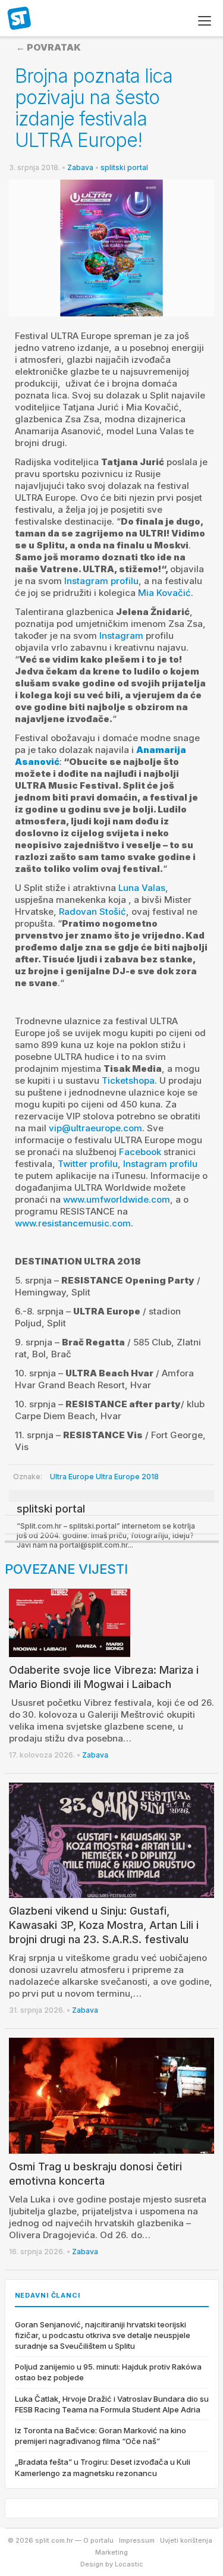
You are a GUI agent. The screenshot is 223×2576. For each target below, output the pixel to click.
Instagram (121, 636)
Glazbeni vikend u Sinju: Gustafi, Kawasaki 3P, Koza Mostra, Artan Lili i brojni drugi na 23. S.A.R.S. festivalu (104, 1925)
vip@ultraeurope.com (95, 1128)
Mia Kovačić (164, 593)
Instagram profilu (101, 581)
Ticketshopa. (129, 1080)
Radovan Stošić (92, 912)
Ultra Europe (72, 1477)
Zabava (80, 167)
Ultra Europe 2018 (127, 1477)
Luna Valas (142, 888)
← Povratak (48, 47)
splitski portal (124, 167)
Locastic (129, 2564)
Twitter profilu (88, 1164)
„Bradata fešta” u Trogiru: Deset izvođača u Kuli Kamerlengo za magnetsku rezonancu (103, 2467)
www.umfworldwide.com (117, 1199)
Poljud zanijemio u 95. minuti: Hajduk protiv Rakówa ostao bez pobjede (108, 2372)
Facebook (140, 1152)
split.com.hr (20, 19)
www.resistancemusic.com (73, 1223)
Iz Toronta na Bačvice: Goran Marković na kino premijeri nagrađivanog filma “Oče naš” (100, 2436)
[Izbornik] (205, 21)
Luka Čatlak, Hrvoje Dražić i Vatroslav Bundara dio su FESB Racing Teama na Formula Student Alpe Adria (112, 2404)
